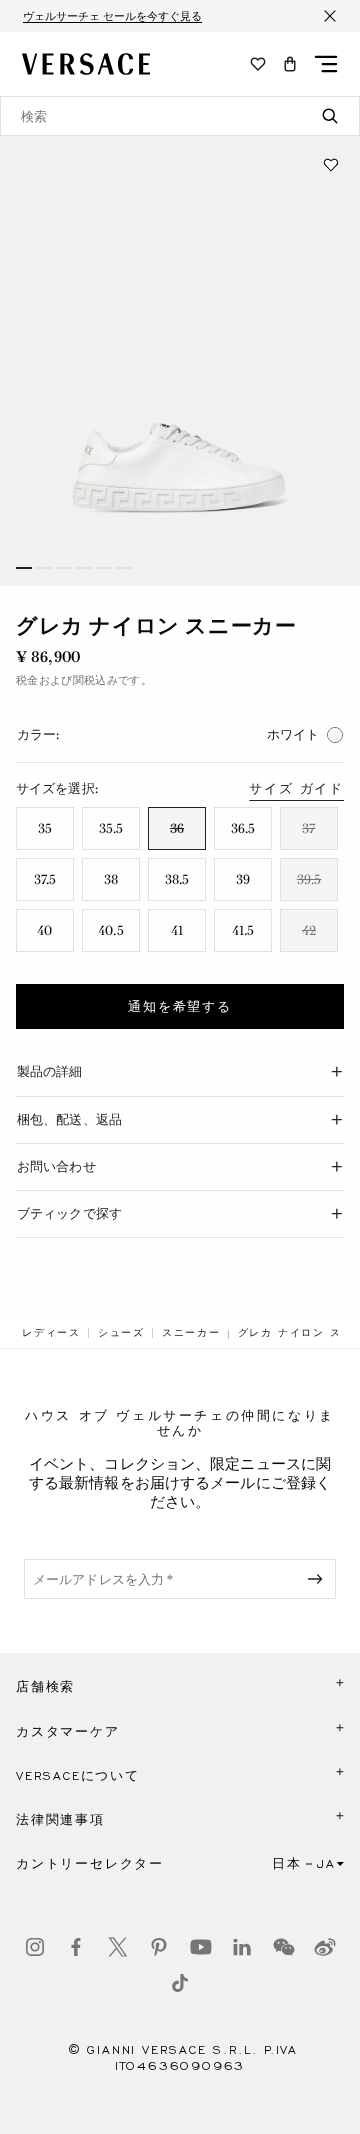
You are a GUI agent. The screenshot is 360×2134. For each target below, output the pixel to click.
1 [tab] (24, 568)
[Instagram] (35, 1947)
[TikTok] (180, 1983)
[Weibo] (325, 1947)
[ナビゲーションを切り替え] (326, 64)
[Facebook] (76, 1947)
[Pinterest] (159, 1947)
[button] (290, 64)
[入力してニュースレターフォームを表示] (319, 1579)
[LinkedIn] (242, 1947)
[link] (51, 1333)
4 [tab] (84, 568)
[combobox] (180, 116)
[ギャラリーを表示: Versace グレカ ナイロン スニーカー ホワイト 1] (180, 361)
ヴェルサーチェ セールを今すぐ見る (112, 16)
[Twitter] (118, 1947)
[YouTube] (201, 1947)
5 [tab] (104, 568)
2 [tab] (44, 568)
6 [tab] (124, 568)
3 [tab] (64, 568)
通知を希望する (180, 1007)
